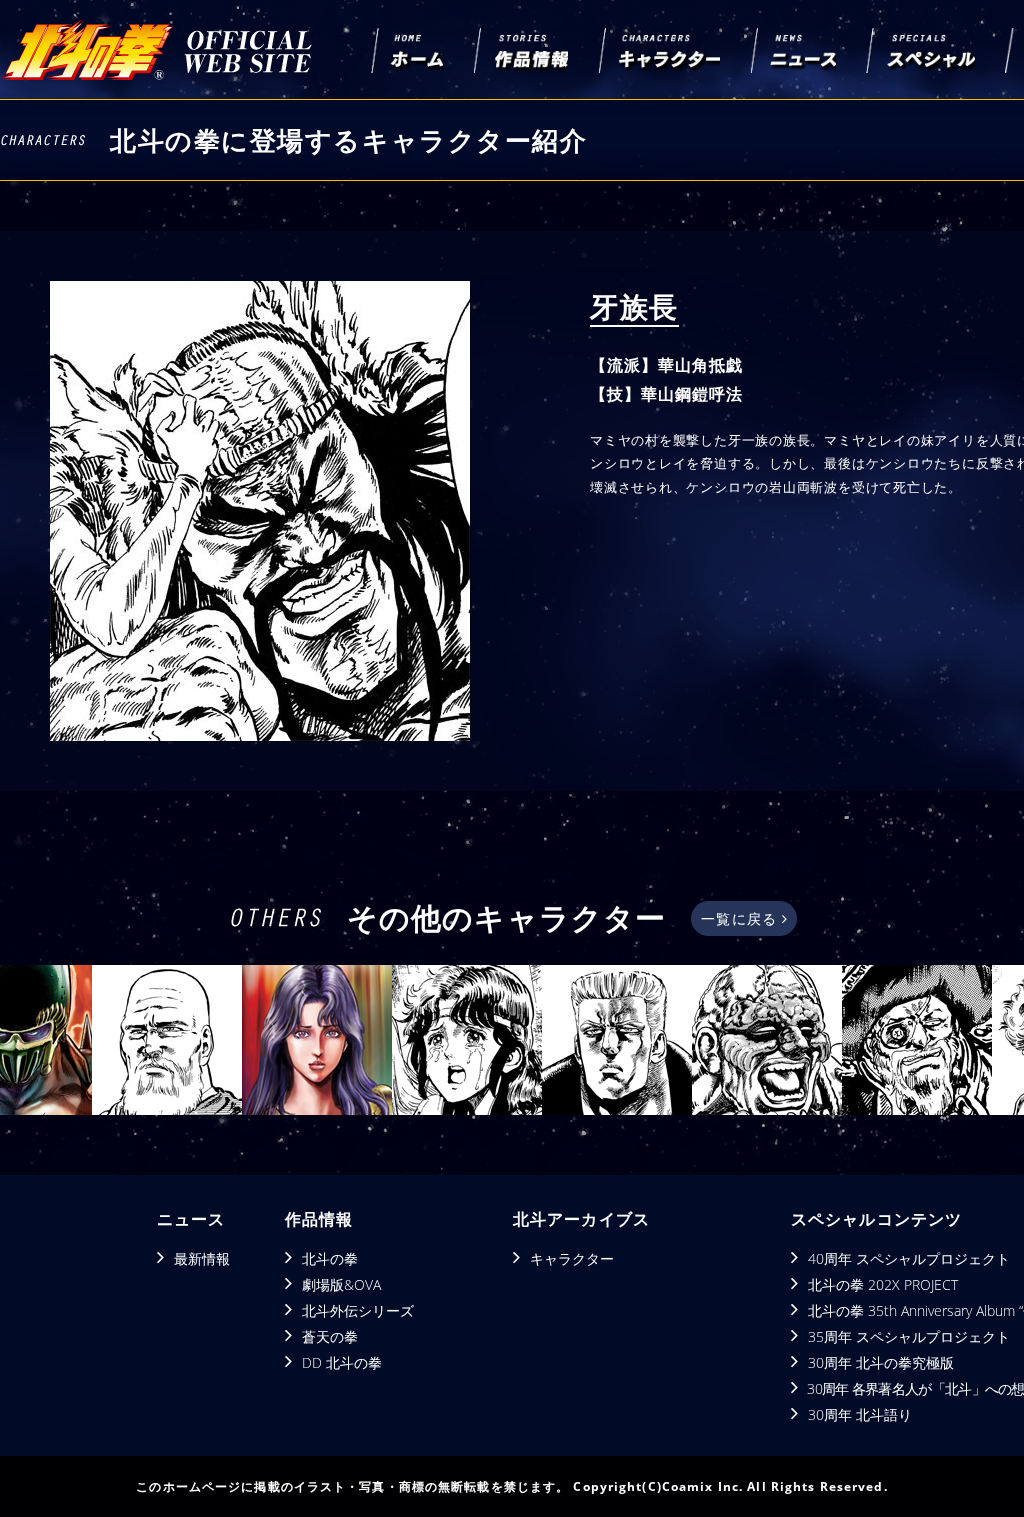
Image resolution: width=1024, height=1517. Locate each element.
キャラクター (572, 1258)
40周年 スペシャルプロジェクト (909, 1258)
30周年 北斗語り (860, 1414)
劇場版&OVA (341, 1284)
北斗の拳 (330, 1258)
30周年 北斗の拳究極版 (881, 1362)
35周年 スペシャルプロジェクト (909, 1336)
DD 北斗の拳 (342, 1362)
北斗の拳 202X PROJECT (883, 1284)
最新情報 (202, 1258)
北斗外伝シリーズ (358, 1310)
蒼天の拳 (330, 1336)
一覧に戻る (741, 918)
